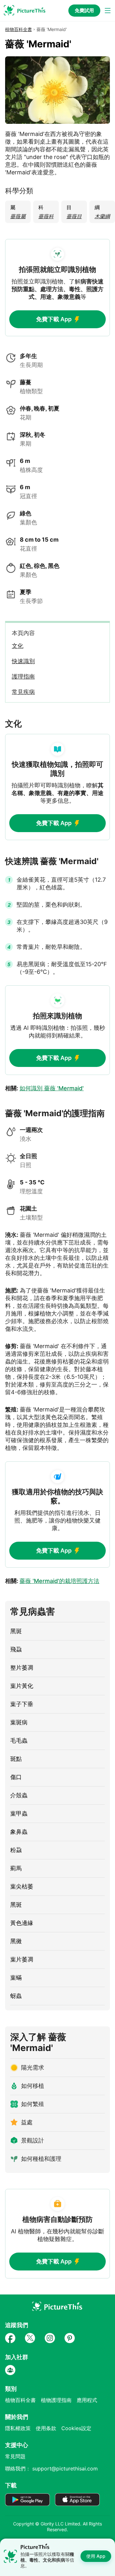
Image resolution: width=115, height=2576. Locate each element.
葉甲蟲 (19, 1813)
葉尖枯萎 (22, 1886)
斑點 (16, 1759)
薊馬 (16, 1868)
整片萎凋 (22, 1668)
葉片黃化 (22, 1686)
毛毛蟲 (19, 1741)
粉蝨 (16, 1850)
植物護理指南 (56, 2400)
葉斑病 (19, 1722)
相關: (44, 1088)
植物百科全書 (19, 29)
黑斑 (16, 1631)
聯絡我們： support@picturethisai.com (51, 2469)
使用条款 (46, 2428)
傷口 (16, 1777)
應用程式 (87, 2400)
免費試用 (84, 10)
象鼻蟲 (19, 1832)
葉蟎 (16, 1978)
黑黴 (16, 1941)
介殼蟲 (19, 1795)
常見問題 (15, 2456)
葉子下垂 (22, 1704)
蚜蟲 (16, 1996)
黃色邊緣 (22, 1923)
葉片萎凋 (22, 1959)
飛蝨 (16, 1649)
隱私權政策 (18, 2428)
